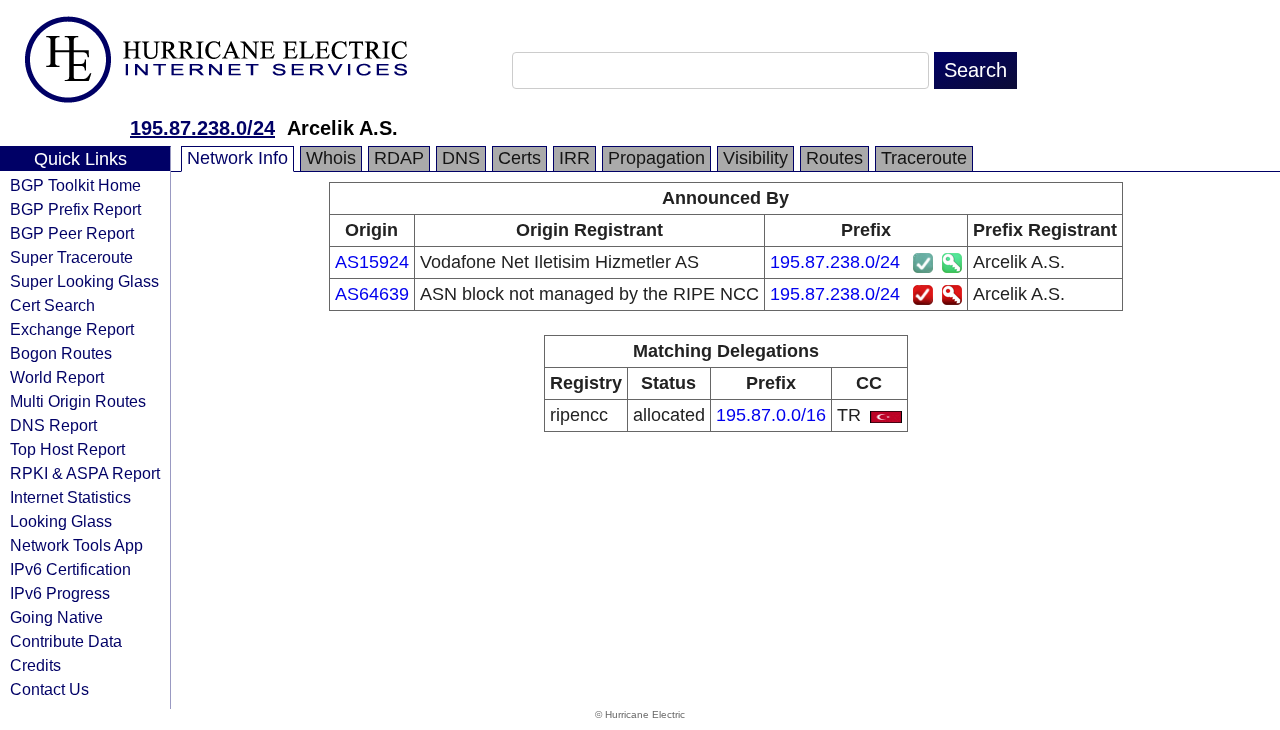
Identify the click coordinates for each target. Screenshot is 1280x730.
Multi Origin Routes (78, 401)
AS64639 (372, 294)
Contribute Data (66, 641)
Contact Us (49, 689)
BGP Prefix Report (75, 209)
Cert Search (52, 305)
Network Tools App (76, 545)
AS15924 (372, 262)
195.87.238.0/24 (202, 128)
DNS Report (53, 425)
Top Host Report (67, 449)
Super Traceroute (71, 257)
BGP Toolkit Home (75, 185)
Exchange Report (72, 329)
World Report (57, 377)
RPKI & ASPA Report (85, 473)
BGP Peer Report (72, 233)
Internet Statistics (70, 497)
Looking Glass (61, 521)
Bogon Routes (61, 353)
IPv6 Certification (70, 569)
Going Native (56, 617)
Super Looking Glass (84, 281)
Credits (35, 665)
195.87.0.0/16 (771, 415)
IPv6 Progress (60, 593)
